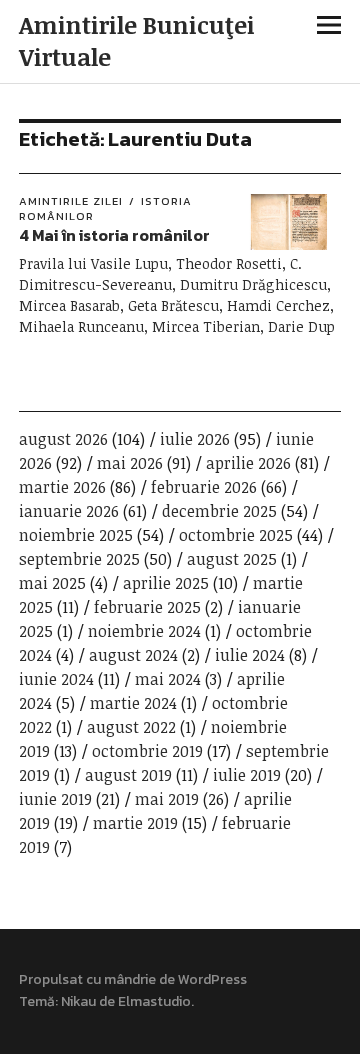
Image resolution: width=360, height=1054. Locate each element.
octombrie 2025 (236, 535)
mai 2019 (167, 799)
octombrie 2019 (147, 751)
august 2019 (128, 775)
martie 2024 (133, 703)
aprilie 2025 (166, 583)
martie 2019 (135, 823)
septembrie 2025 (79, 559)
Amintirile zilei (71, 201)
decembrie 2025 (219, 511)
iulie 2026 (195, 439)
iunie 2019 (55, 799)
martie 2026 (62, 487)
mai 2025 (52, 583)
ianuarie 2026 (69, 511)
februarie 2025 (147, 607)
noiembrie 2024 (144, 631)
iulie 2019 (247, 775)
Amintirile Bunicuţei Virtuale (137, 40)
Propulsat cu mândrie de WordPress (133, 979)
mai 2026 (130, 463)
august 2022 (131, 727)
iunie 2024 (56, 679)
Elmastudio (154, 1001)
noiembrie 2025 (76, 535)
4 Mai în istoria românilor (114, 235)
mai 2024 (168, 679)
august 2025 (232, 559)
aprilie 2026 (248, 463)
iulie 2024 (250, 655)
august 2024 (133, 655)
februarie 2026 (204, 487)
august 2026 (63, 439)
